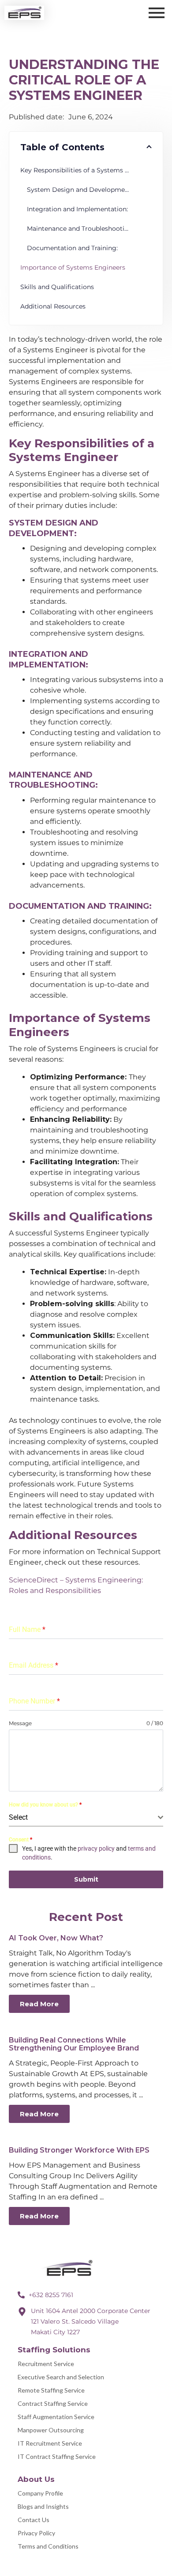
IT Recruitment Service (50, 2443)
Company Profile (40, 2493)
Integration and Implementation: (77, 209)
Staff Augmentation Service (56, 2417)
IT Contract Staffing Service (57, 2456)
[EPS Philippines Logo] (71, 2269)
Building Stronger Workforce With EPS (79, 2150)
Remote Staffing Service (51, 2390)
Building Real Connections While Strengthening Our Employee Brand (74, 2044)
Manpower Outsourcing (51, 2430)
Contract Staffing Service (53, 2403)
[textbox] (83, 1818)
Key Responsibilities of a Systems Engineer (86, 170)
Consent (21, 1840)
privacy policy (96, 1848)
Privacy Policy (36, 2533)
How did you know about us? (45, 1805)
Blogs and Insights (43, 2506)
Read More (39, 2004)
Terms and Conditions (48, 2546)
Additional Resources (53, 306)
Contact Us (34, 2520)
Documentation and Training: (72, 248)
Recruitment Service (46, 2364)
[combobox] (86, 1818)
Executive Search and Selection (61, 2377)
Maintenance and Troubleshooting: (80, 229)
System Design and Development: (80, 190)
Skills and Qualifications (57, 287)
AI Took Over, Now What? (56, 1938)
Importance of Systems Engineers (73, 267)
